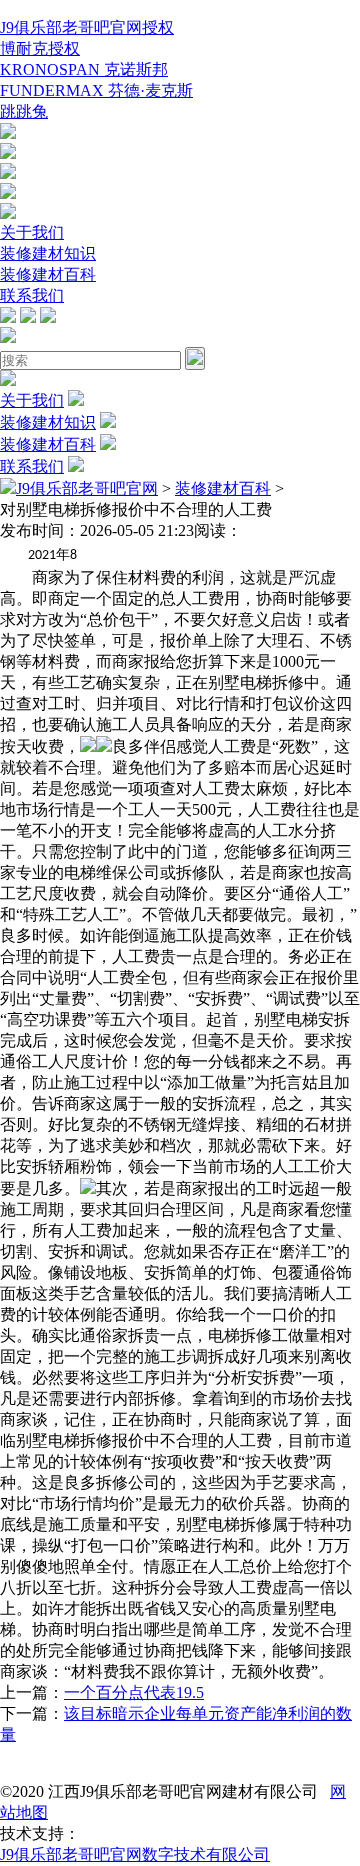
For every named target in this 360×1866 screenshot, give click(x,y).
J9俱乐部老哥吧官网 (87, 488)
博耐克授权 (40, 48)
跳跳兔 (24, 111)
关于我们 (32, 232)
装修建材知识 (48, 253)
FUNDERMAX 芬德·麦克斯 (96, 90)
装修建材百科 (48, 274)
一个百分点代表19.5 (134, 1692)
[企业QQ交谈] (8, 133)
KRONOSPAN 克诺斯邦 (84, 69)
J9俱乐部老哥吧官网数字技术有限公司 (135, 1854)
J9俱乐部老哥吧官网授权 (87, 27)
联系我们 (32, 295)
